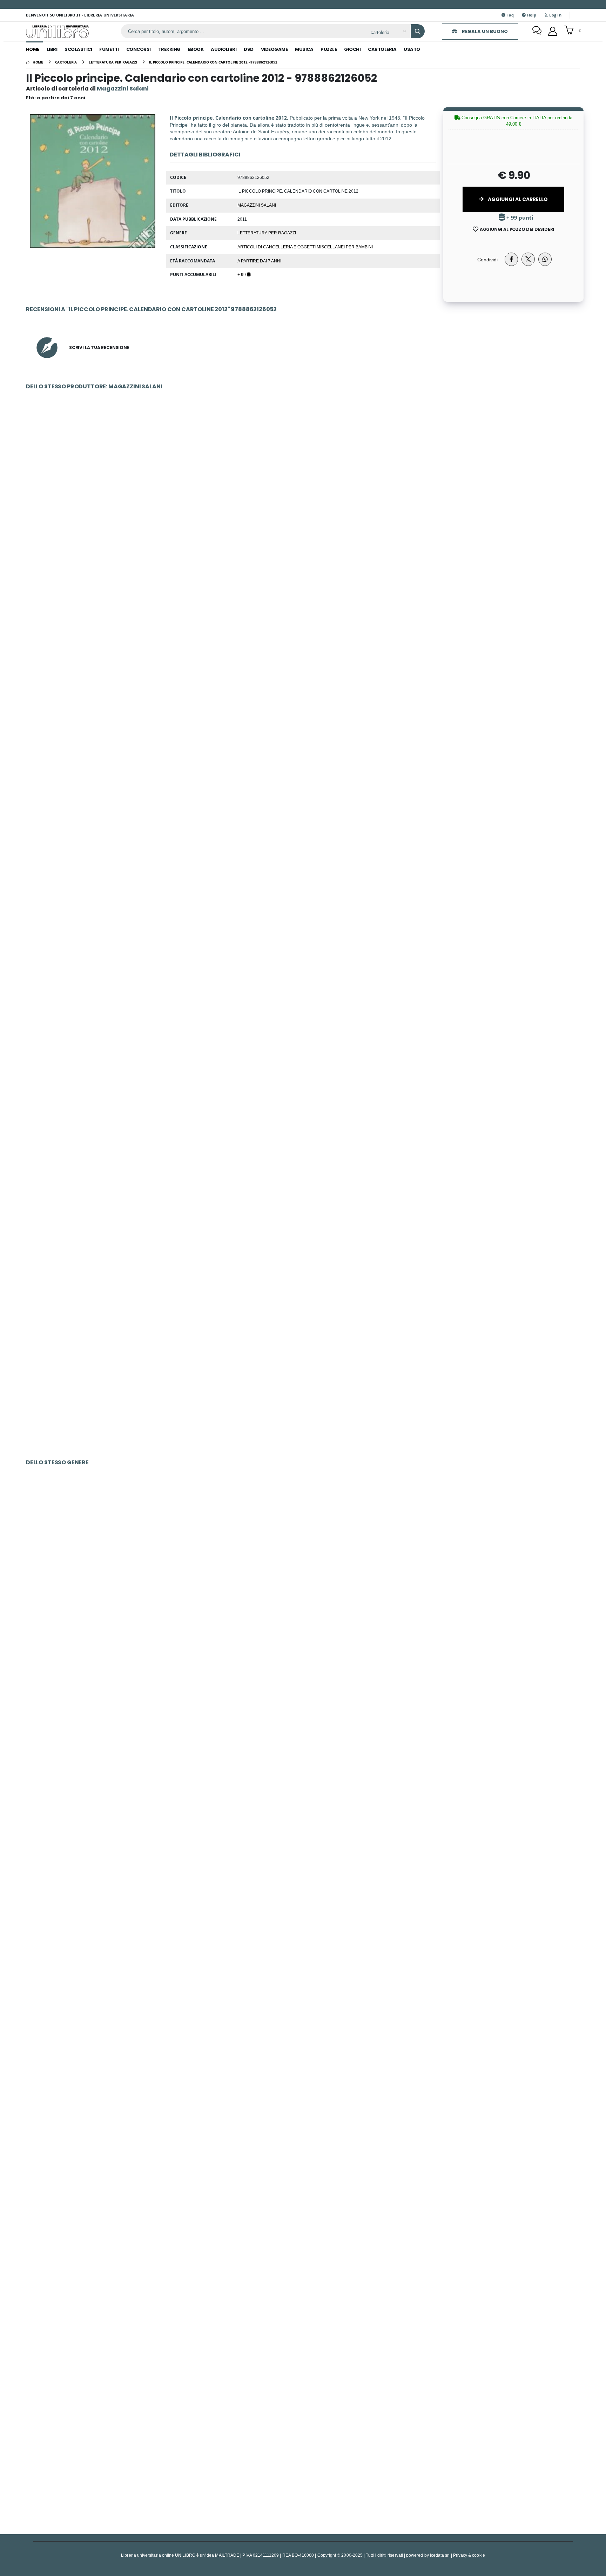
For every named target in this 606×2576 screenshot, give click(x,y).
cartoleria (382, 49)
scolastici (78, 49)
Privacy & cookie (469, 2555)
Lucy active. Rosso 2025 (303, 1376)
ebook (196, 49)
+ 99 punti (519, 218)
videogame (274, 49)
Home (33, 49)
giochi (352, 49)
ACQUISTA (306, 557)
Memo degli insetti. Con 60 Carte (303, 1930)
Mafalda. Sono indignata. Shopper (303, 680)
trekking (169, 49)
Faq (510, 15)
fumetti (109, 49)
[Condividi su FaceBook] (511, 259)
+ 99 (242, 274)
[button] (573, 31)
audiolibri (224, 49)
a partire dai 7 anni (259, 261)
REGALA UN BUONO (484, 31)
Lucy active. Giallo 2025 (303, 854)
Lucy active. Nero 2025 (303, 1202)
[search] (418, 31)
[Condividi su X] (528, 259)
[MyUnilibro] (553, 31)
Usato (412, 49)
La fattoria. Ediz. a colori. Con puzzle (303, 1756)
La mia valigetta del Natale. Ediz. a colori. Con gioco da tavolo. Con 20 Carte (303, 2278)
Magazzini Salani (257, 205)
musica (304, 49)
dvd (249, 49)
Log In (555, 15)
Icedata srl (440, 2555)
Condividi (487, 259)
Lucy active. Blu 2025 (303, 1028)
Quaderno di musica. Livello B (303, 1583)
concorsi (139, 49)
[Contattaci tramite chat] (537, 31)
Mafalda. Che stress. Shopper (303, 507)
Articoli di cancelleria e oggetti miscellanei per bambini (305, 247)
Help (531, 15)
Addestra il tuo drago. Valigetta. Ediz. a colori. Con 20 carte (303, 2452)
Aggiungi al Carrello (517, 199)
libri (52, 49)
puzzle (329, 49)
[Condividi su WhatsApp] (545, 259)
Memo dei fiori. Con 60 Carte (303, 2104)
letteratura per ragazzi (267, 233)
